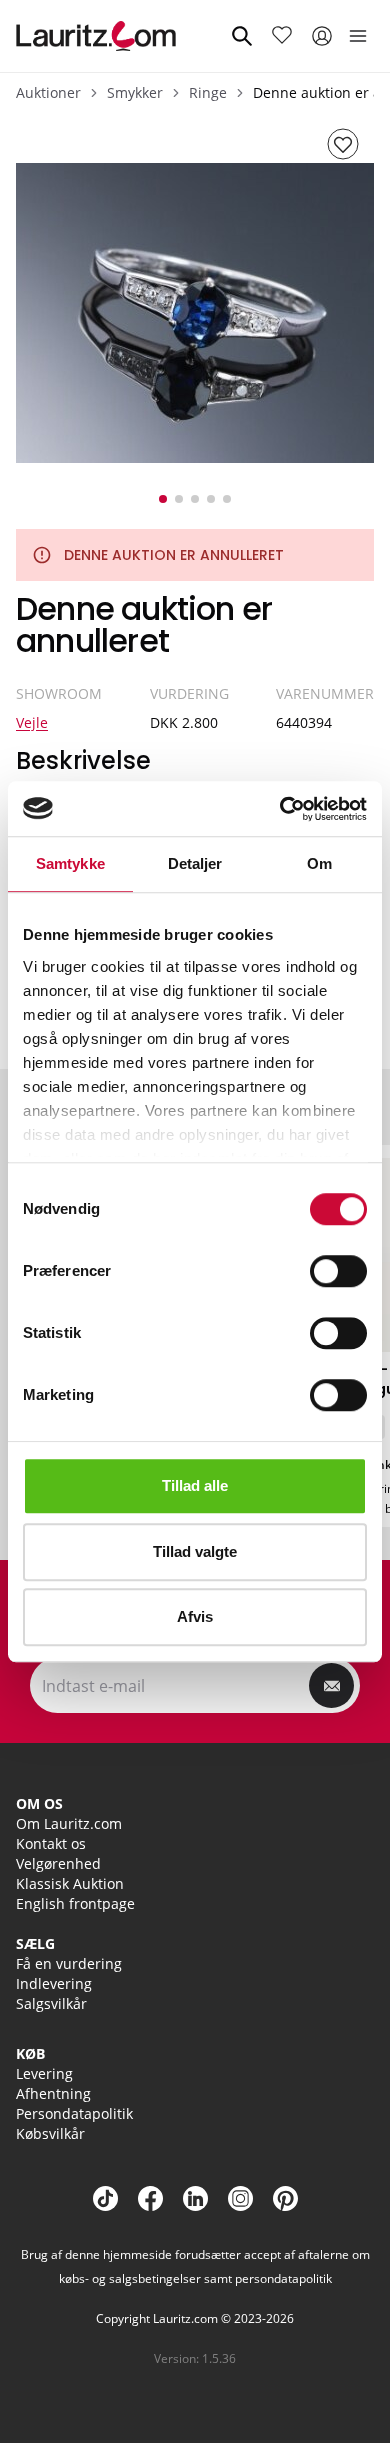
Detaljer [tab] (195, 863)
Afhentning (53, 2093)
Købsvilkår (50, 2133)
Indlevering (54, 1983)
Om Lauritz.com (69, 1823)
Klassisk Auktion (70, 1883)
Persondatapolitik (74, 2113)
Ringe (208, 92)
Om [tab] (319, 863)
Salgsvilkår (51, 2003)
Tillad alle (195, 1485)
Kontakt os (51, 1843)
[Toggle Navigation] (358, 36)
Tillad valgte (195, 1551)
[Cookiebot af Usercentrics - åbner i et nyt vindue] (280, 809)
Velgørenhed (58, 1863)
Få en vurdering (69, 1963)
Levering (44, 2073)
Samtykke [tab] (70, 863)
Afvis (195, 1616)
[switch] (338, 1271)
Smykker (135, 92)
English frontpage (75, 1903)
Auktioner (48, 92)
